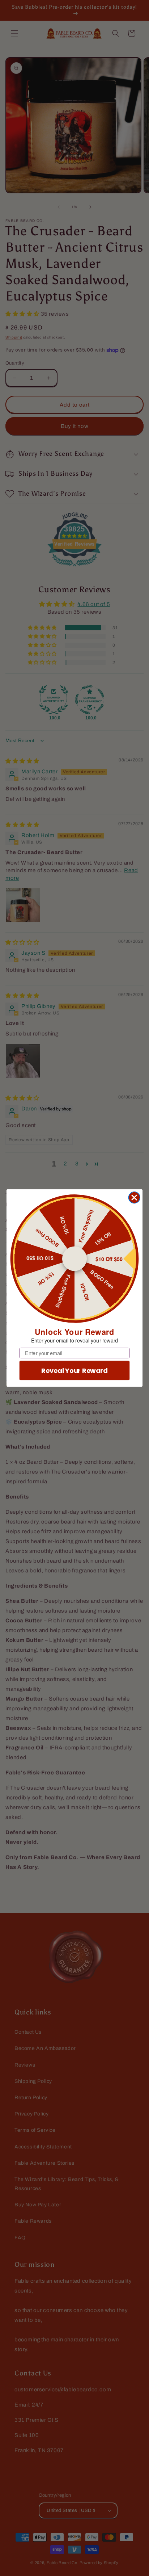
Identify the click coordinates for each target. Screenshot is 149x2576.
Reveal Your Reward (74, 1371)
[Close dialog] (134, 1197)
